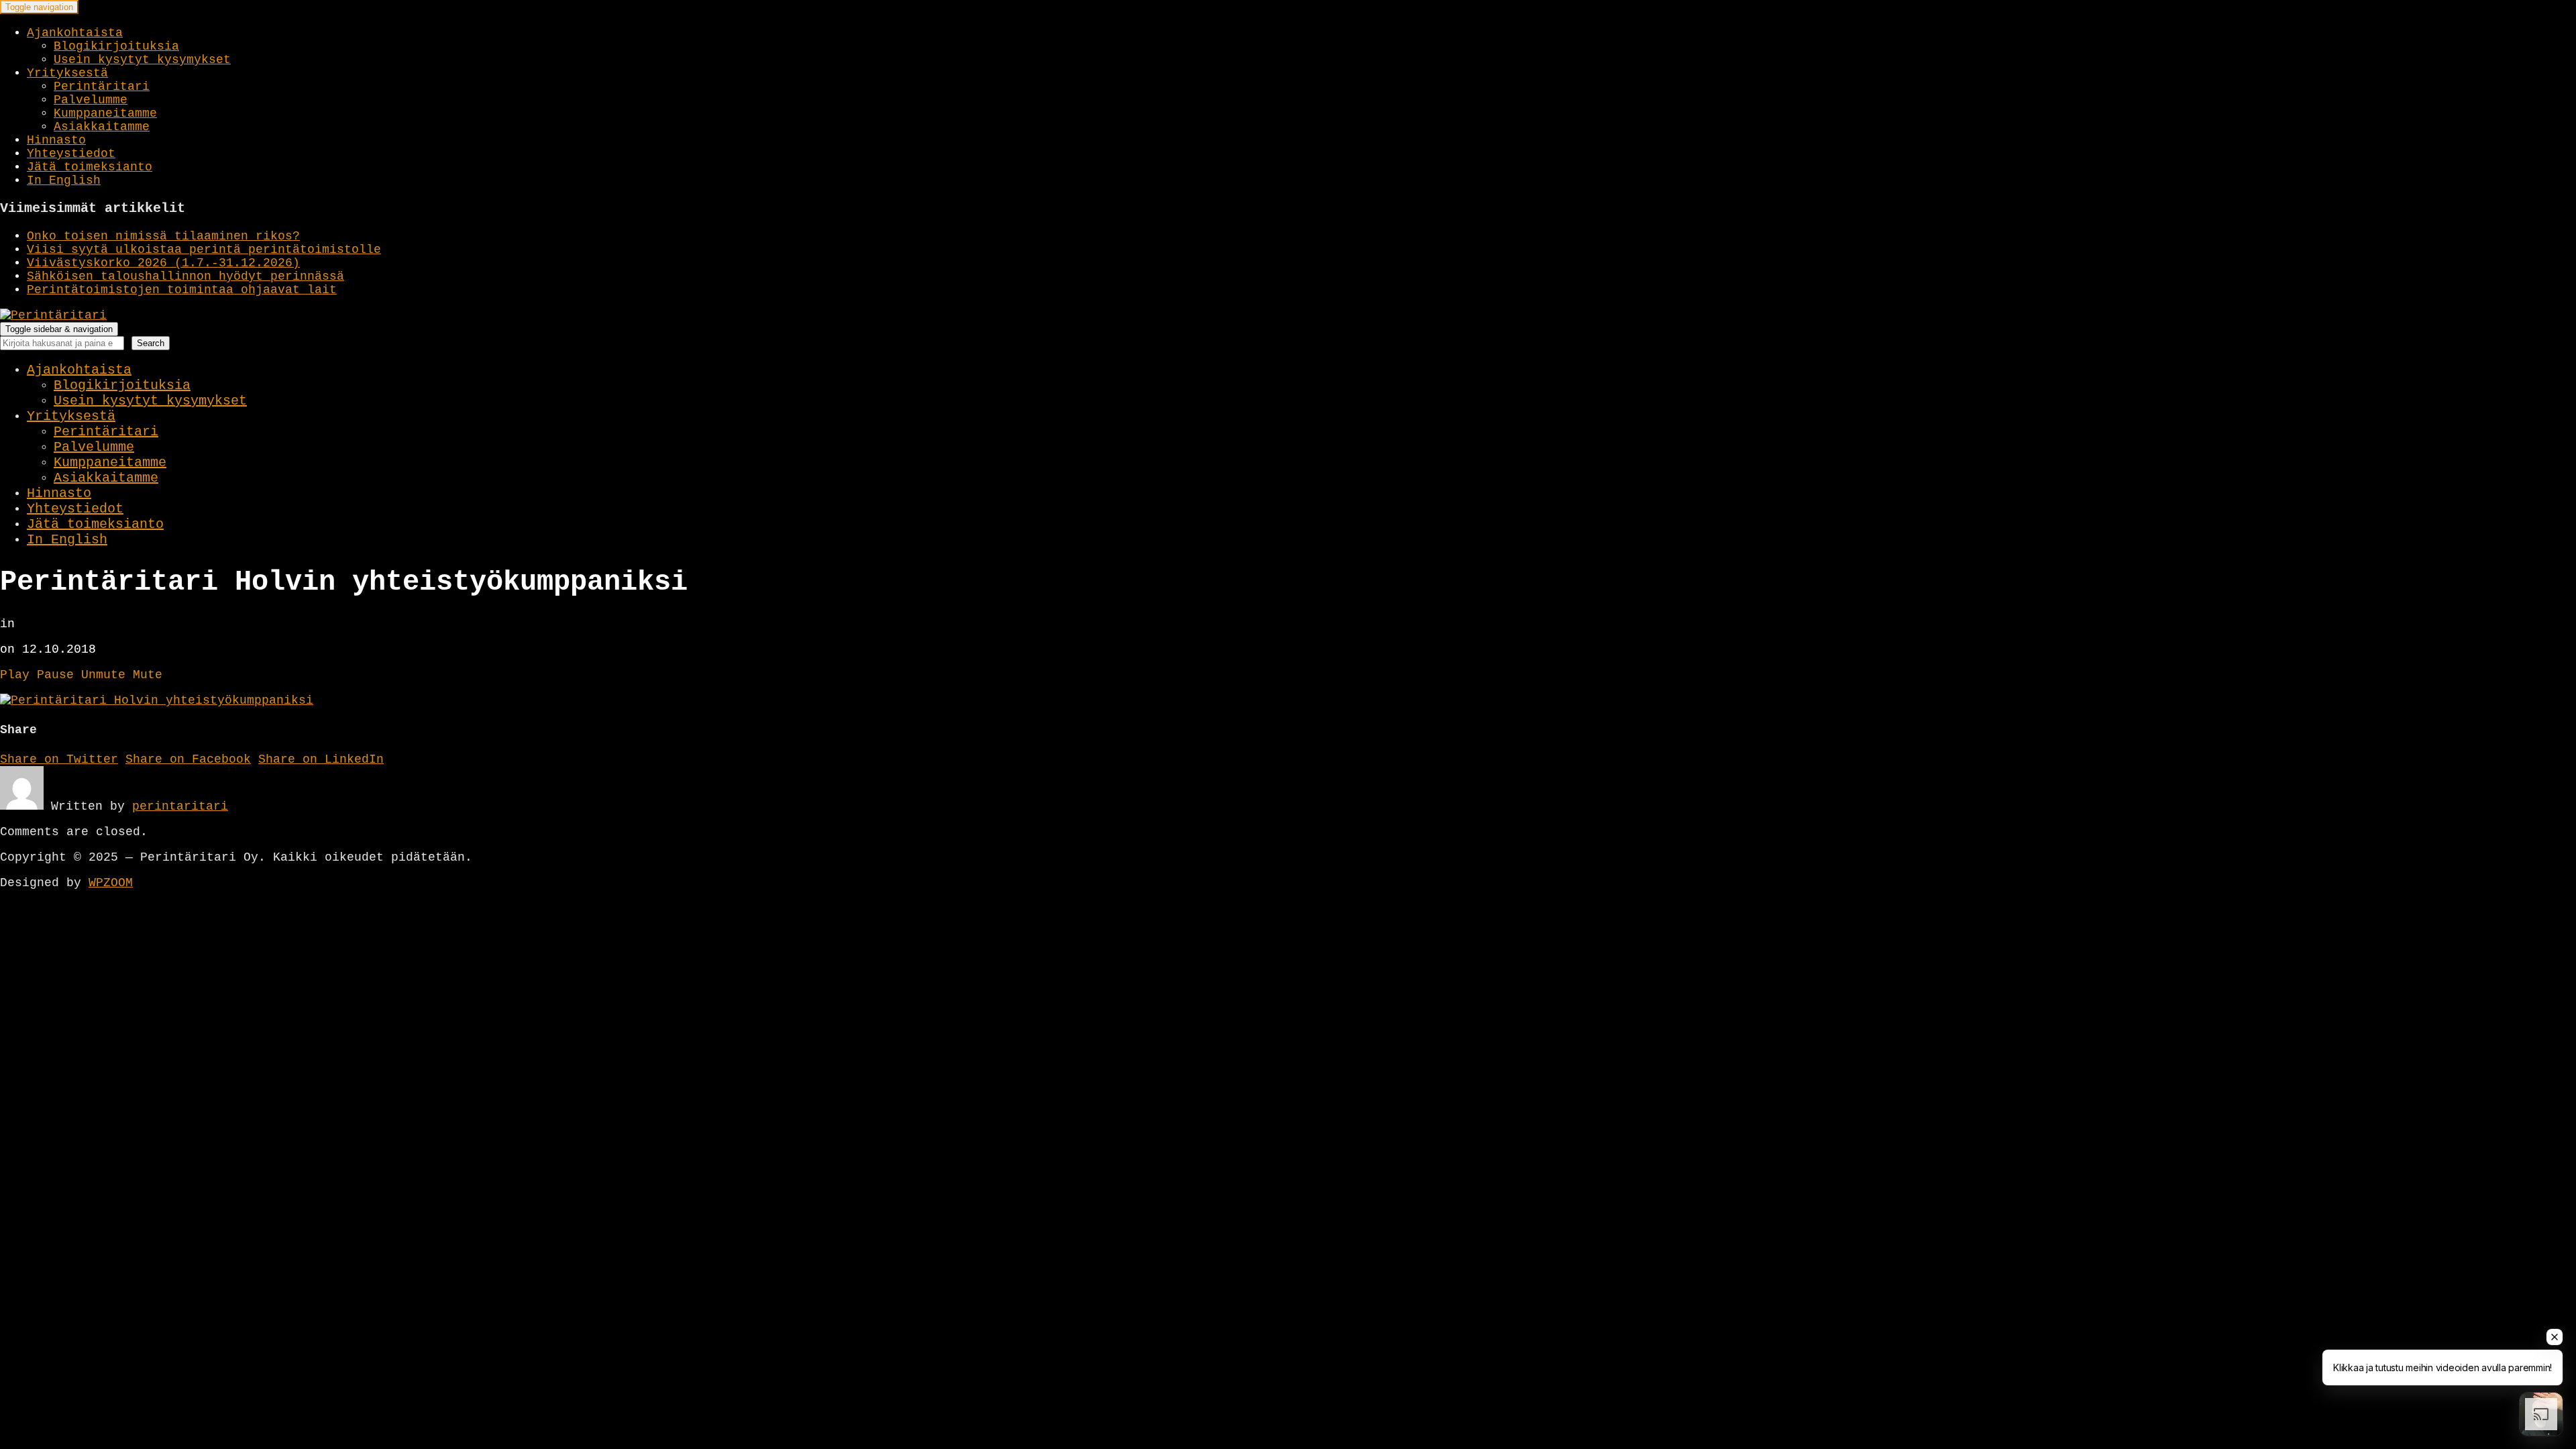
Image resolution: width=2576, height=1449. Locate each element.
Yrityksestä (67, 73)
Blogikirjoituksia (116, 46)
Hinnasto (56, 140)
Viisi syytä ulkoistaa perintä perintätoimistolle (204, 250)
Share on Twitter (59, 759)
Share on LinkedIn (321, 759)
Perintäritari (102, 87)
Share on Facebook (188, 759)
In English (64, 180)
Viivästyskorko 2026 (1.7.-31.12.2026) (163, 263)
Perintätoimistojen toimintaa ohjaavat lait (182, 290)
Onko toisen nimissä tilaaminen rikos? (163, 236)
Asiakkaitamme (102, 127)
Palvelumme (91, 100)
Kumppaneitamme (105, 113)
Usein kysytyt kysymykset (142, 60)
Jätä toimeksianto (90, 167)
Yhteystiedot (71, 154)
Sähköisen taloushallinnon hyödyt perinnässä (185, 276)
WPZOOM (111, 883)
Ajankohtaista (75, 33)
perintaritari (180, 806)
